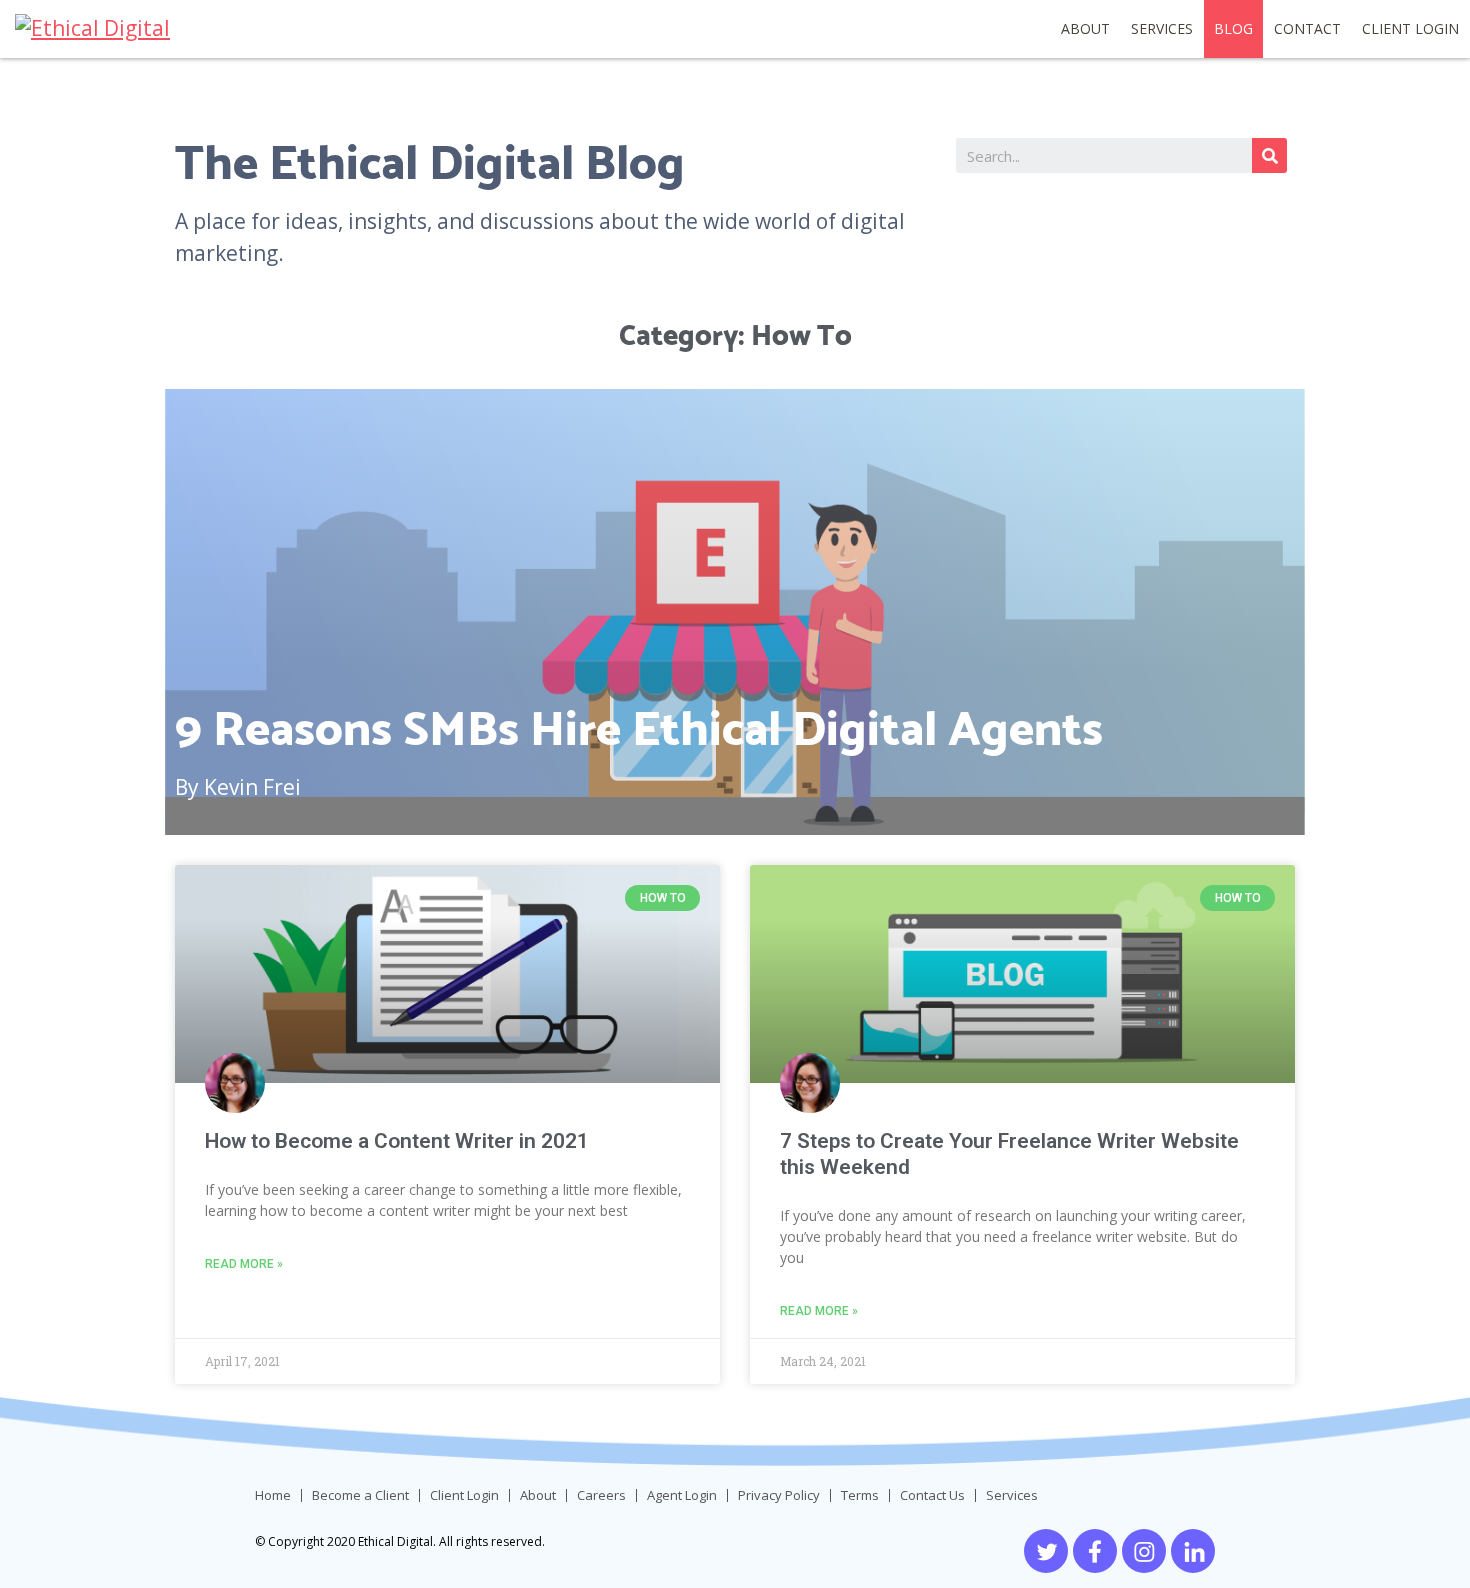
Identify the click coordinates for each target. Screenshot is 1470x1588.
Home (273, 1495)
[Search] (1269, 155)
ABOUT (1085, 28)
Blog (1233, 28)
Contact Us (932, 1495)
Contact (1307, 28)
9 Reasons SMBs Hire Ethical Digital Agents (639, 728)
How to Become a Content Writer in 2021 (397, 1141)
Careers (601, 1495)
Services (1162, 28)
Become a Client (360, 1495)
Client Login (464, 1495)
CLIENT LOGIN (1410, 28)
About (538, 1495)
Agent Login (682, 1495)
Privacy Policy (779, 1495)
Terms (860, 1495)
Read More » (244, 1264)
